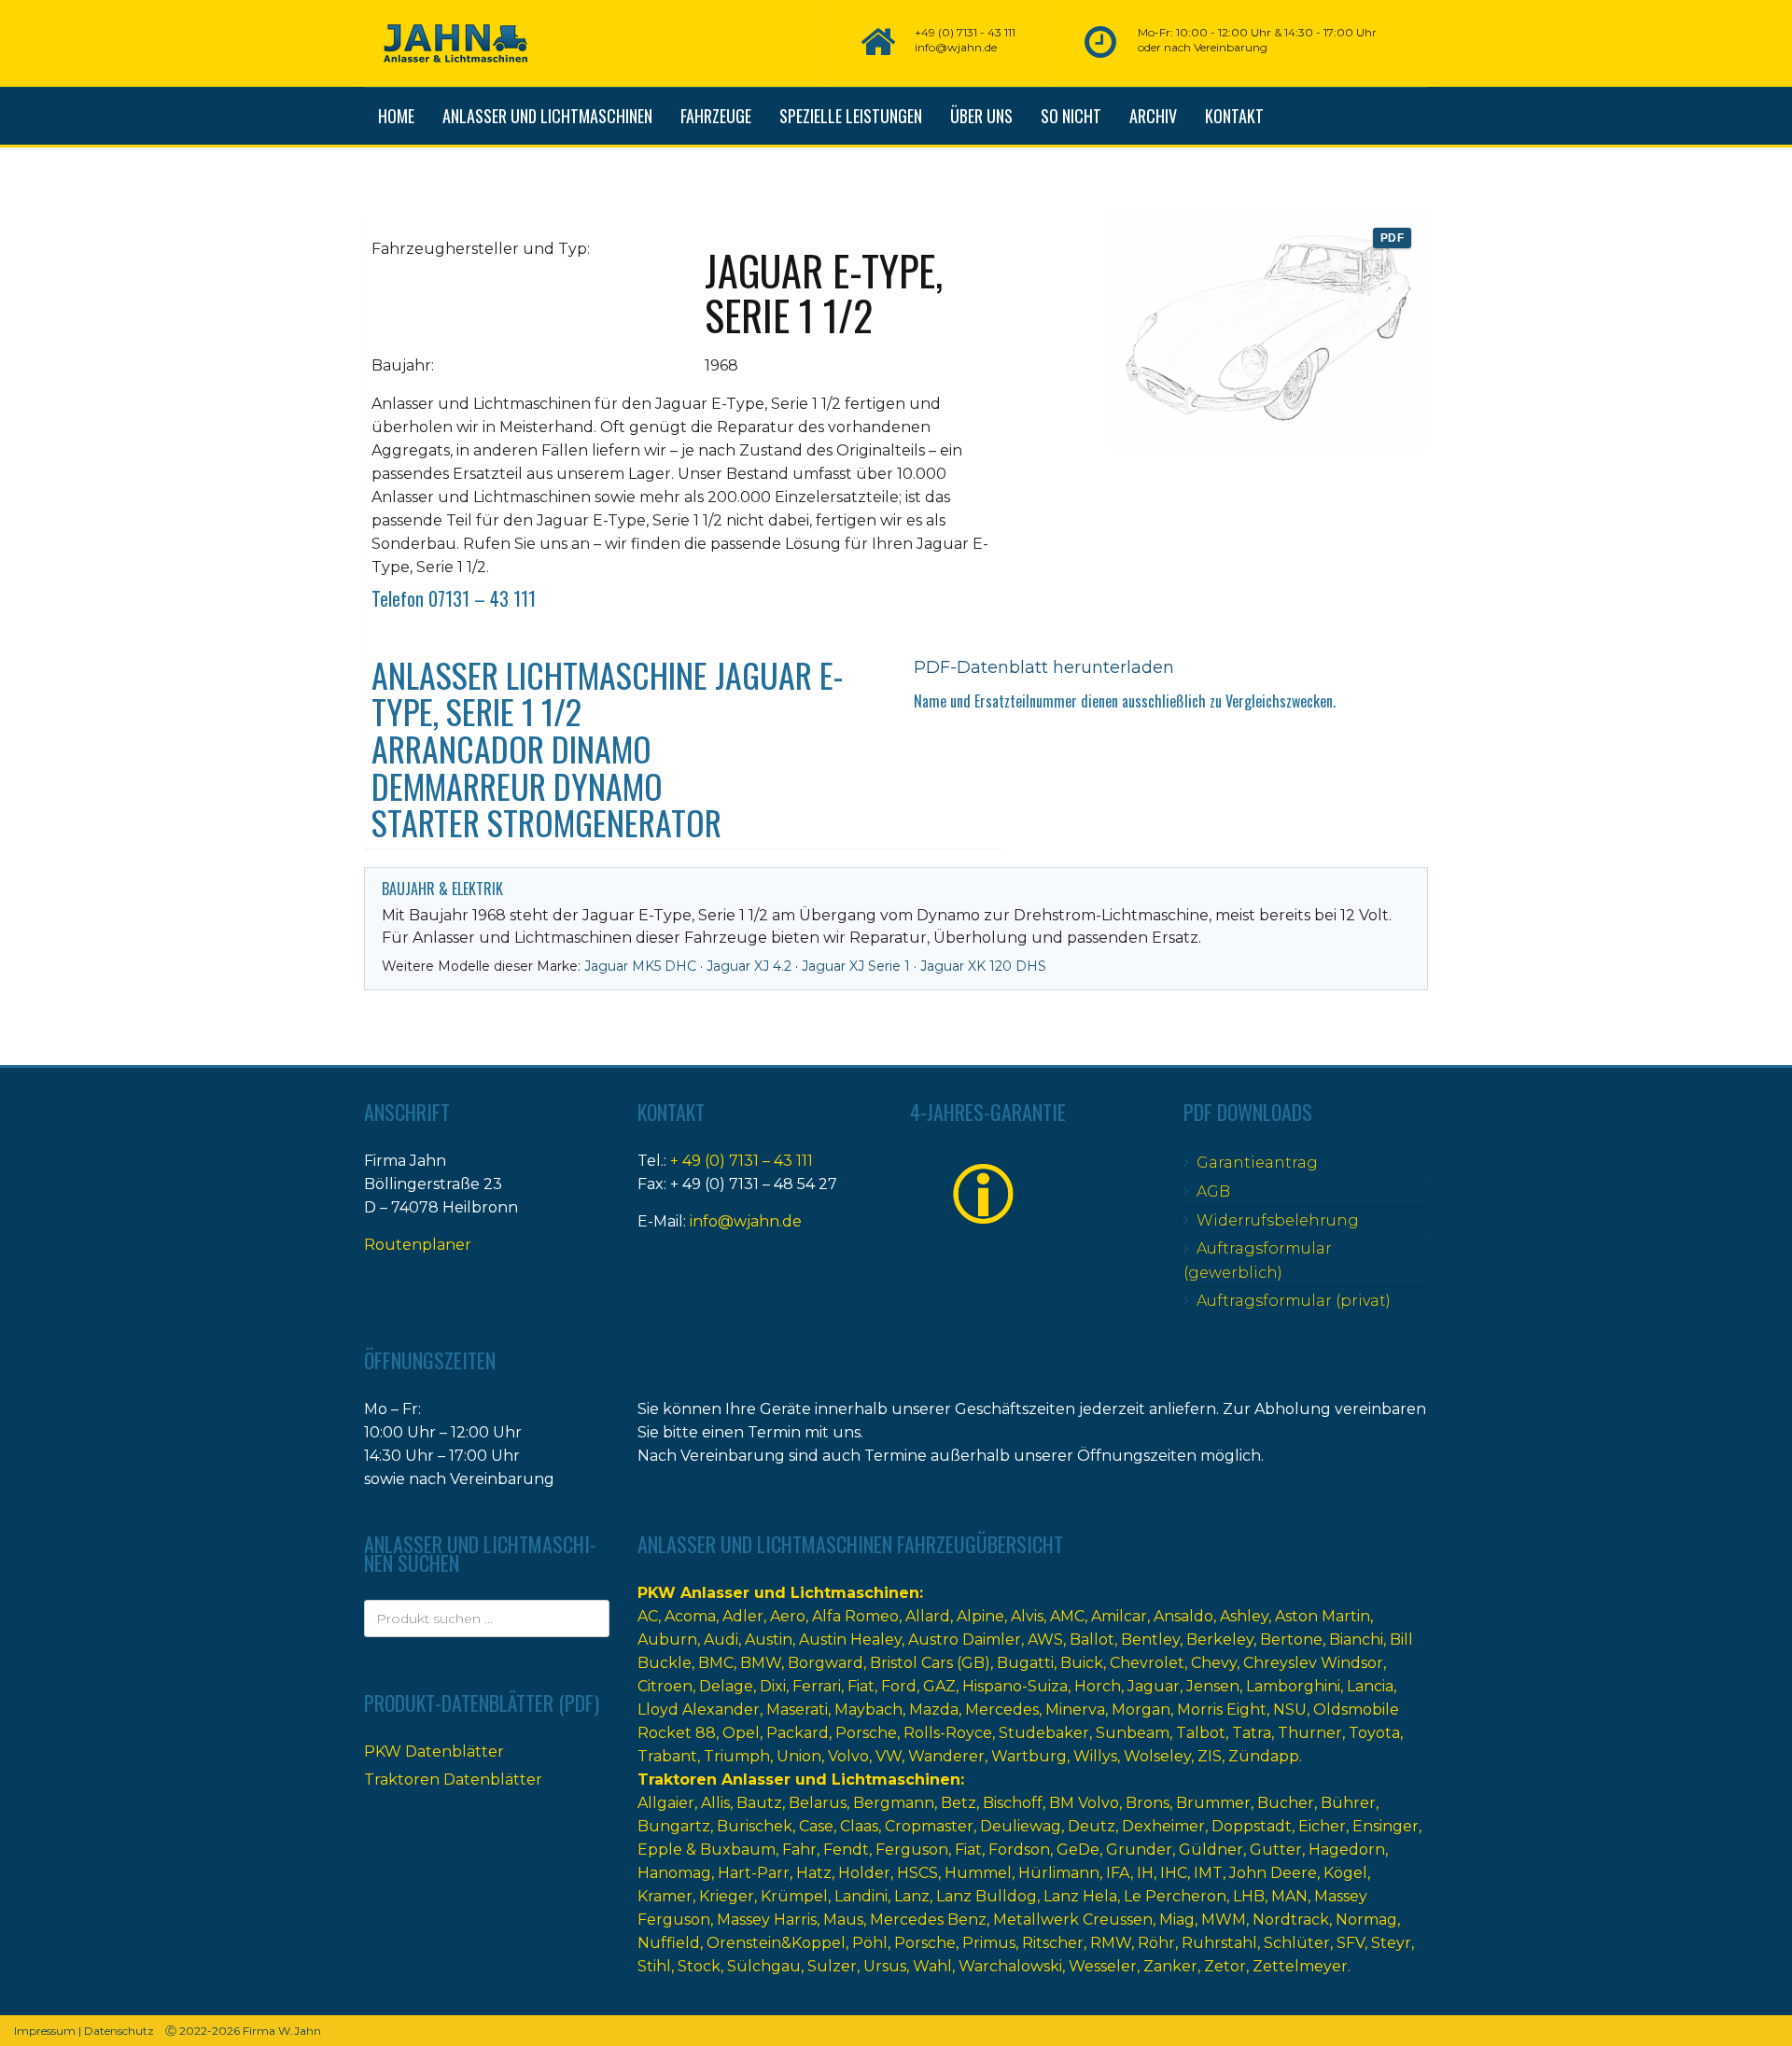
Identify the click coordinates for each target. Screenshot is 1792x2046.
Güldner (1211, 1850)
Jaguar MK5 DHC (640, 966)
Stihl (654, 1966)
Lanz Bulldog (987, 1896)
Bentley (1150, 1640)
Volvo (848, 1756)
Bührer (1348, 1803)
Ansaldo (1183, 1616)
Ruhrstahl (1219, 1943)
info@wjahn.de (746, 1221)
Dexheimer (1163, 1826)
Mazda (934, 1710)
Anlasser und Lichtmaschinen (547, 116)
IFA (1118, 1873)
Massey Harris (767, 1920)
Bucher (1286, 1803)
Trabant (667, 1756)
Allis (715, 1803)
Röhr (1156, 1943)
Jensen (1213, 1686)
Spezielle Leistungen (851, 116)
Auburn (667, 1640)
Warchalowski (1010, 1966)
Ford (899, 1686)
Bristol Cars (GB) (930, 1663)
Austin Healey (850, 1640)
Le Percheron (1175, 1896)
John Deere (1273, 1873)
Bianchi (1356, 1640)
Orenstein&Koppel (776, 1943)
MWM (1224, 1920)
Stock (699, 1966)
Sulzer (832, 1966)
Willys (1095, 1756)
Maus (843, 1920)
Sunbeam (1133, 1733)
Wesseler (1103, 1966)
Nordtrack (1291, 1920)
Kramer (665, 1896)
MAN (1289, 1896)
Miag (1177, 1920)
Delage (726, 1686)
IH (1145, 1873)
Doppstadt (1252, 1826)
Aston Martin (1323, 1616)
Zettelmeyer (1300, 1966)
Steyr (1391, 1943)
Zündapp (1264, 1756)
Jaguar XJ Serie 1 (856, 966)
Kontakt (1234, 116)
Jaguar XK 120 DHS (983, 966)
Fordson (1019, 1850)
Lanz (912, 1896)
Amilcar (1119, 1616)
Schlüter (1297, 1943)
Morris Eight (1222, 1710)
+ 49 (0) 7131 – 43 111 (742, 1161)
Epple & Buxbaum (707, 1850)
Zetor (1225, 1966)
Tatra (1252, 1733)
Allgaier (666, 1803)
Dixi (773, 1686)
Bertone (1291, 1640)
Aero (788, 1616)
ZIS (1210, 1756)
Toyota (1374, 1733)
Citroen (665, 1686)
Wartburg (1029, 1756)
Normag (1366, 1920)
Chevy (1214, 1663)
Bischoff (1013, 1803)
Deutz (1092, 1826)
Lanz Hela (1080, 1896)
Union (799, 1756)
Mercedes (1002, 1710)
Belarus (818, 1803)
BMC (716, 1663)
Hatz (814, 1873)
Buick (1082, 1663)
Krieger (727, 1896)
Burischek (755, 1826)
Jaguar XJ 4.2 (749, 966)
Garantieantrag (1257, 1163)
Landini (861, 1896)
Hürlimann (1059, 1873)
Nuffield (669, 1943)
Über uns (981, 116)
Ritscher (1053, 1943)
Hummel (978, 1873)
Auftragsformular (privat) (1294, 1301)
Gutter (1276, 1850)
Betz (959, 1803)
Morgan (1141, 1710)
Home (396, 116)
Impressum (45, 2031)
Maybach (868, 1710)
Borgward (826, 1663)
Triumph (737, 1756)
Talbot (1201, 1733)
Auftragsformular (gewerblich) (1258, 1261)
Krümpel (794, 1896)
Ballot (1092, 1640)
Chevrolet (1147, 1663)
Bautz (759, 1803)
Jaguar (1154, 1686)
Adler (743, 1616)
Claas (859, 1826)
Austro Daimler (965, 1640)
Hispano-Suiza (1015, 1686)
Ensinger (1386, 1826)
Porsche (866, 1733)
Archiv (1153, 116)
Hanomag (674, 1873)
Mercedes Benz (928, 1920)
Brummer (1213, 1803)
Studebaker (1044, 1733)
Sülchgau (764, 1966)
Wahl (932, 1966)
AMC (1067, 1616)
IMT (1208, 1873)
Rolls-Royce (948, 1733)
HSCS (917, 1873)
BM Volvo (1084, 1803)
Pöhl (870, 1943)
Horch (1098, 1686)
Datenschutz (119, 2031)
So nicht (1071, 116)
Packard (798, 1733)
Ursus (885, 1966)
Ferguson (912, 1850)
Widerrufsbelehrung (1278, 1220)
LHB (1249, 1896)
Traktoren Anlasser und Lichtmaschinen (799, 1780)
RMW (1111, 1943)
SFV (1351, 1943)
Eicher (1322, 1826)
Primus (989, 1943)
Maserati (797, 1710)
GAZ (939, 1686)
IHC (1174, 1873)
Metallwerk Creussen (1073, 1920)
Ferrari (817, 1686)
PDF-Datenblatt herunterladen (1044, 667)
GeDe (1078, 1850)
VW (889, 1756)
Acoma (690, 1616)
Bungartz (674, 1826)
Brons (1148, 1803)
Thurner (1310, 1733)
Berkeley (1220, 1640)
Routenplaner (418, 1245)
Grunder (1139, 1850)
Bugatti (1025, 1663)
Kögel (1345, 1873)
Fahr (799, 1850)
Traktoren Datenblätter (453, 1780)
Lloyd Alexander (699, 1710)
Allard (928, 1616)
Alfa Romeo (855, 1616)
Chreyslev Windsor (1313, 1663)
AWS (1045, 1640)
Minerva (1075, 1710)
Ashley (1244, 1616)
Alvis (1027, 1616)
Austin (769, 1640)
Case (816, 1826)
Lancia (1370, 1686)
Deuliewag (1021, 1826)
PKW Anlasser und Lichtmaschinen (778, 1593)
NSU (1290, 1710)
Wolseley (1157, 1756)
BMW (761, 1663)
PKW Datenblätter (434, 1752)
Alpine (980, 1616)
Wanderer (946, 1756)
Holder (864, 1873)
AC (648, 1616)
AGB (1213, 1191)
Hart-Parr (754, 1873)
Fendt (846, 1850)
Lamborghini (1293, 1686)
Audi (721, 1640)
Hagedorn (1347, 1850)
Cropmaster (929, 1826)
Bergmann (894, 1803)
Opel (741, 1733)
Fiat (861, 1686)
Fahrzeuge (716, 116)
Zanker (1170, 1966)
